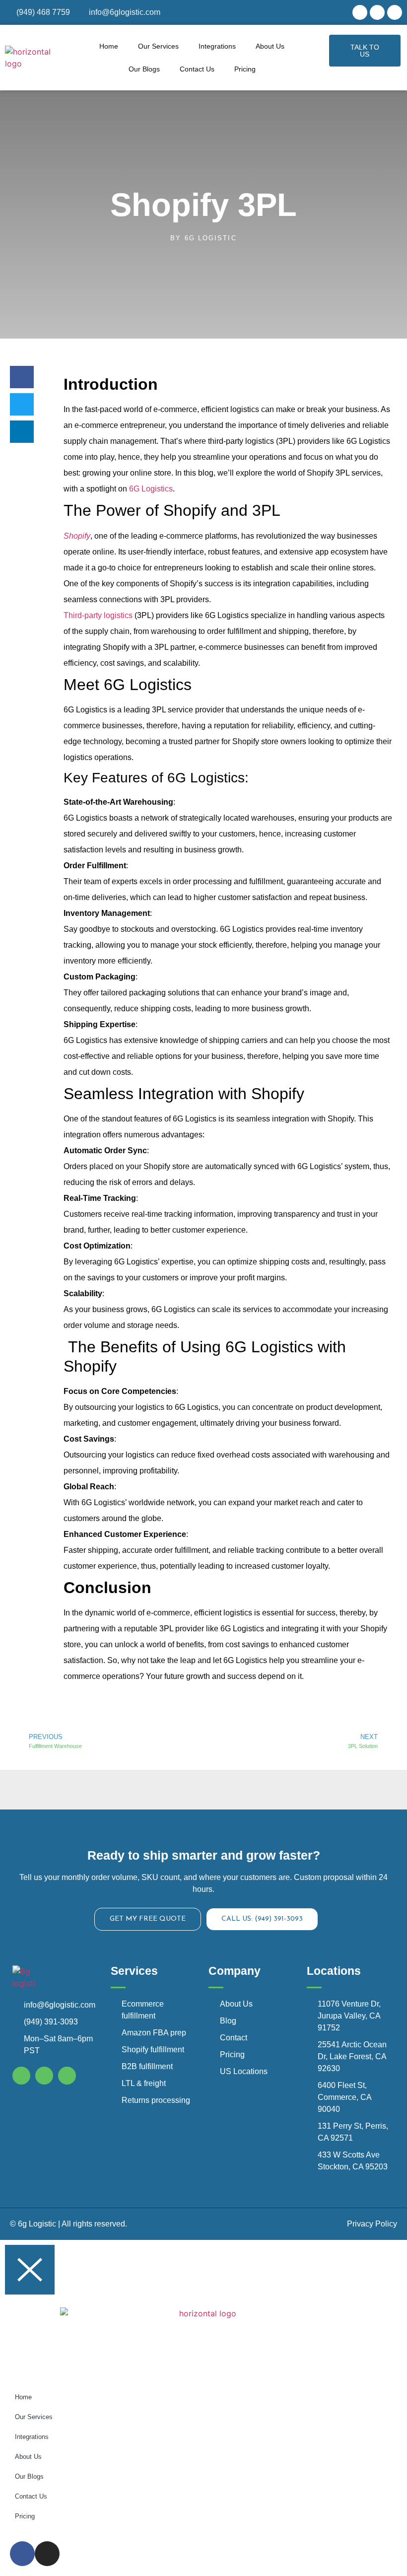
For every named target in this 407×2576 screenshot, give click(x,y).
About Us (270, 46)
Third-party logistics (98, 615)
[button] (22, 377)
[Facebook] (360, 12)
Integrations (217, 46)
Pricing (245, 69)
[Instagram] (377, 12)
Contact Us (197, 69)
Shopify (77, 536)
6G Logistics (151, 489)
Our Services (158, 46)
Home (109, 46)
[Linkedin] (395, 12)
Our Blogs (144, 69)
